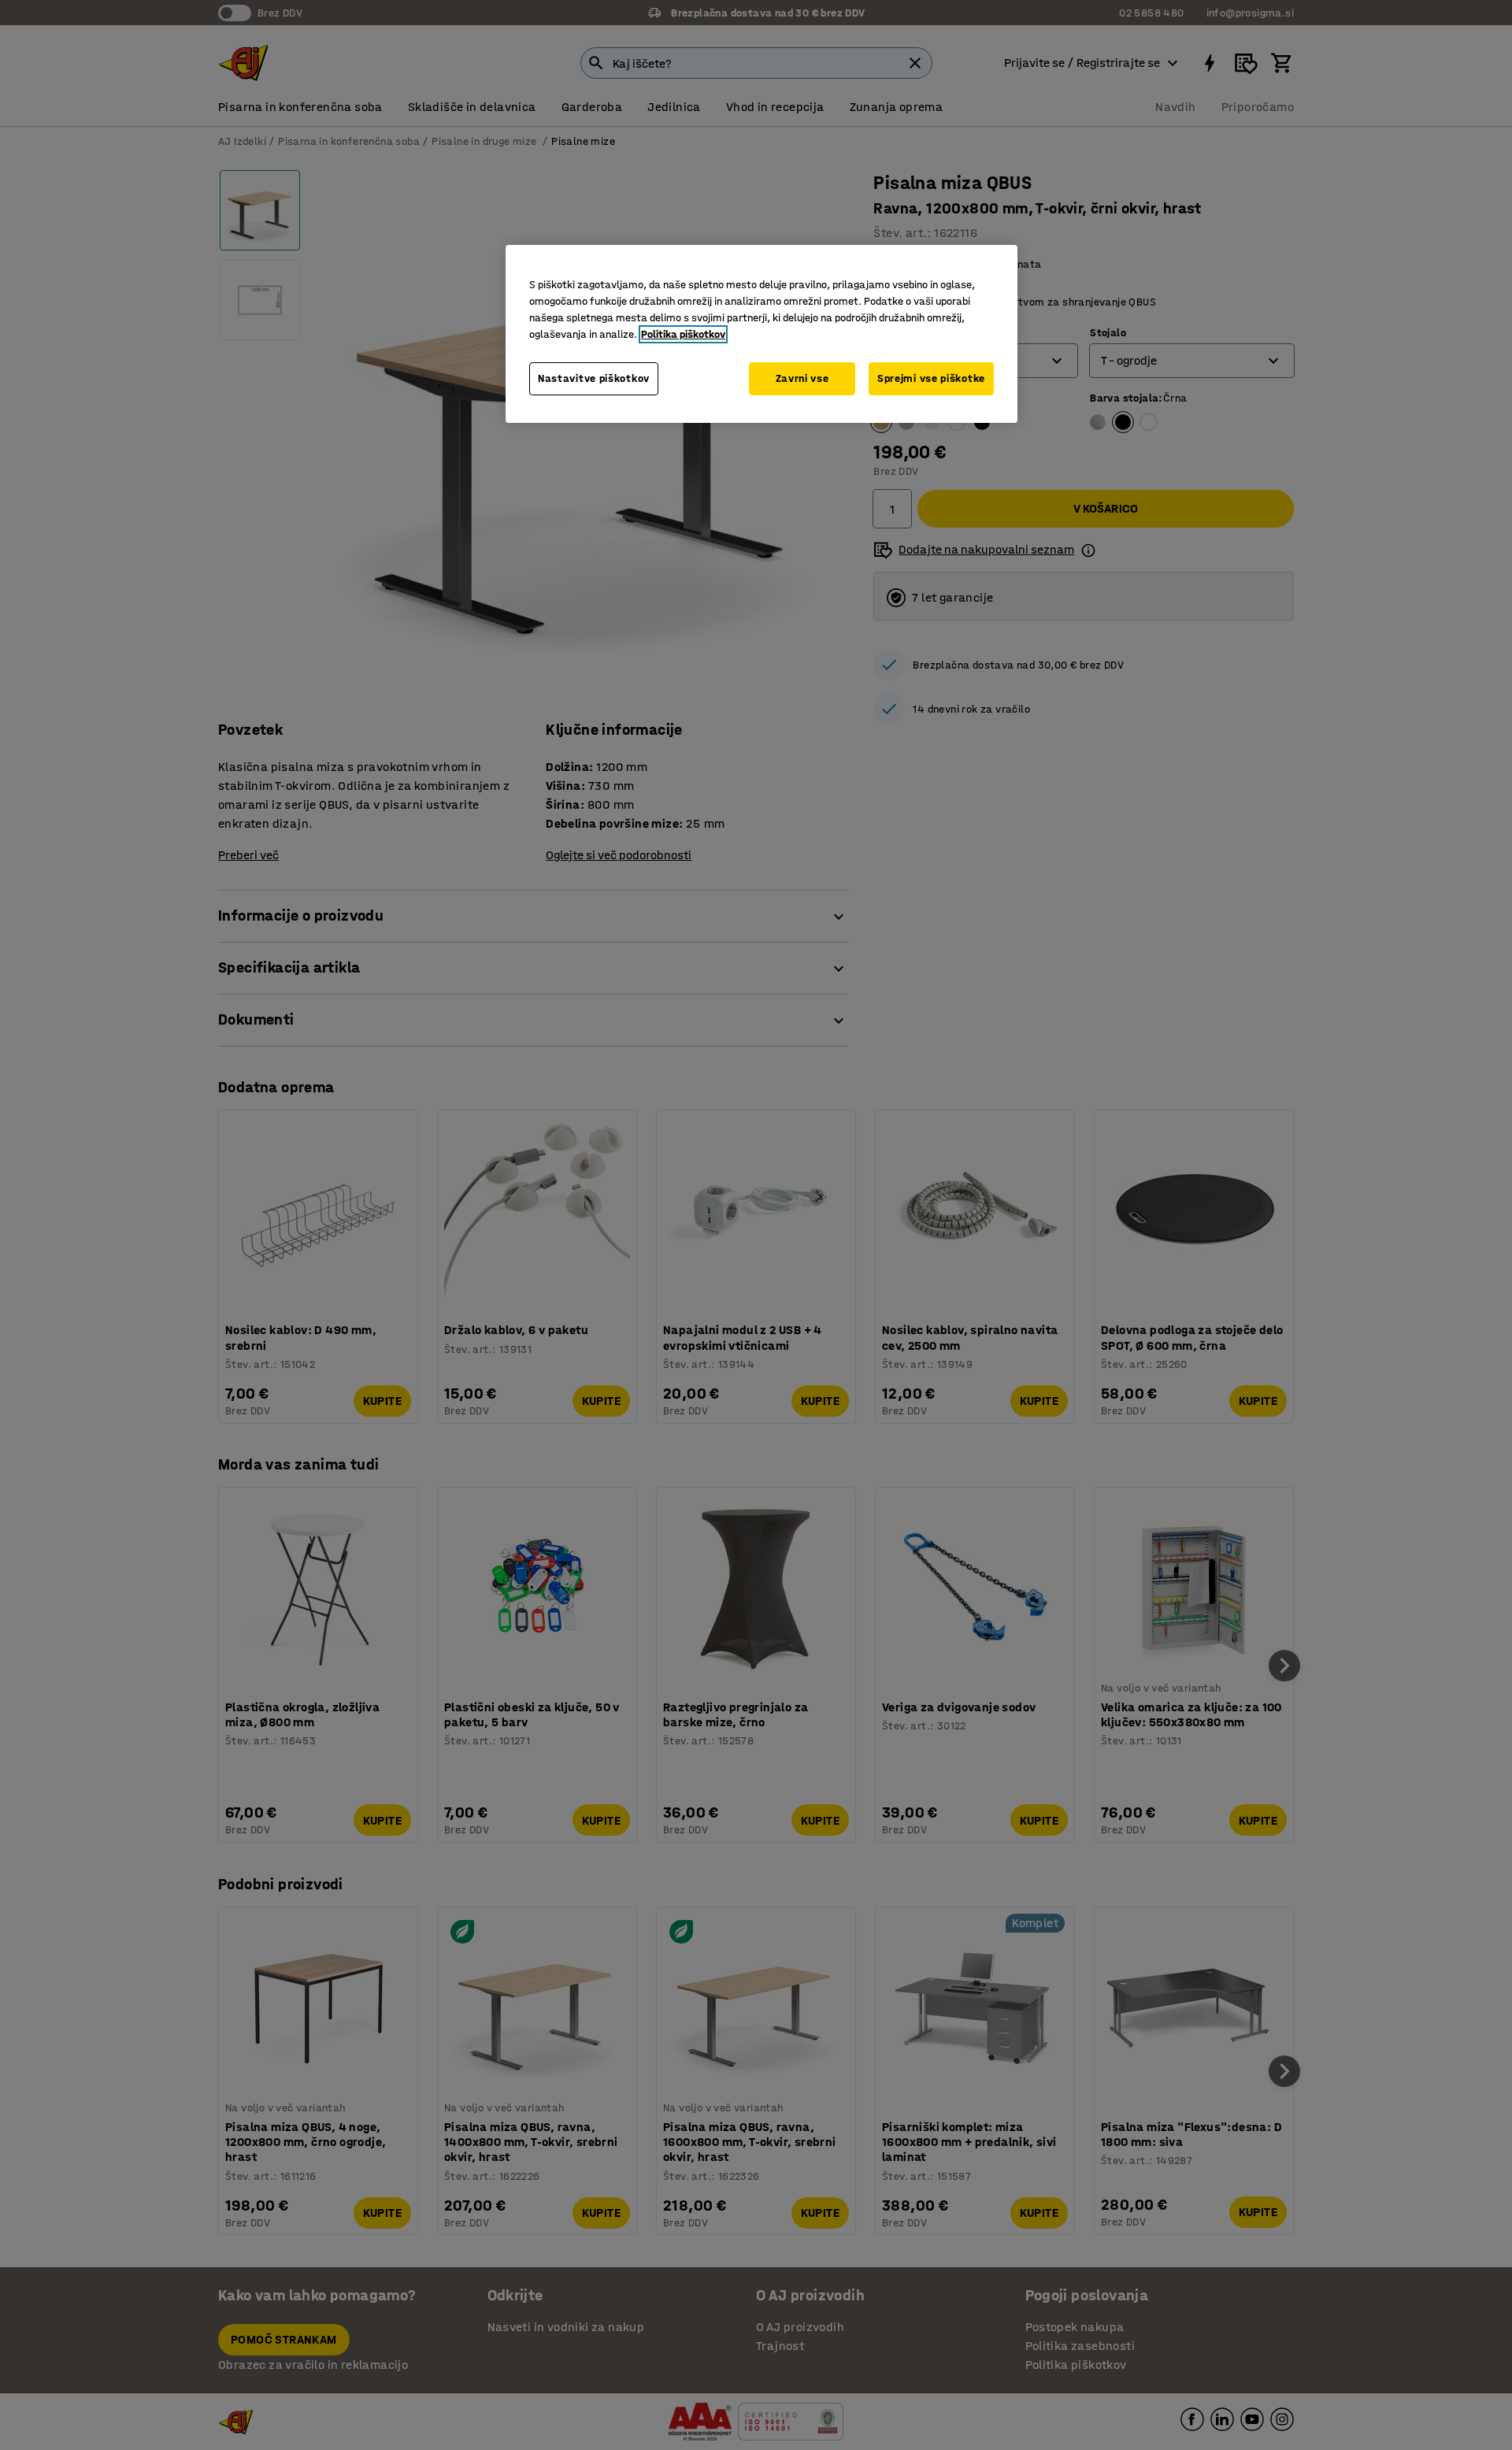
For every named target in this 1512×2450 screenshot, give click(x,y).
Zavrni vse (802, 378)
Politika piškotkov (683, 334)
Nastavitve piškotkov (594, 378)
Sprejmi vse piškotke (931, 378)
